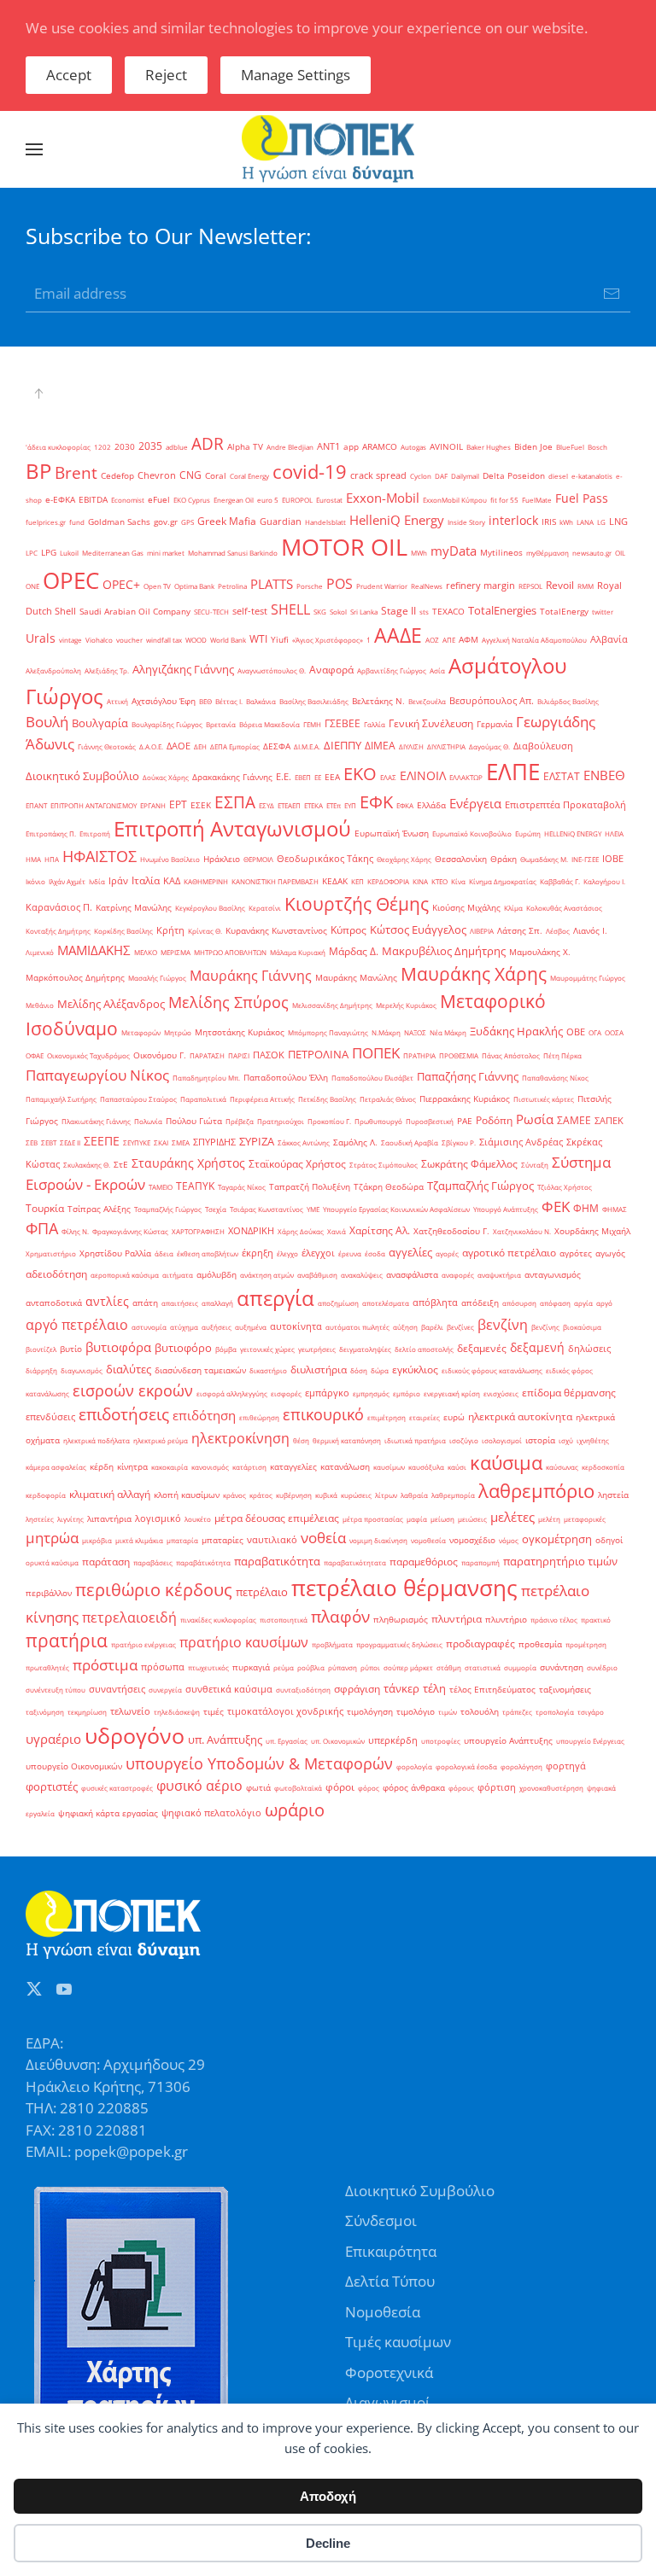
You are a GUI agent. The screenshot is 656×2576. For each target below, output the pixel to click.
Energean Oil (234, 500)
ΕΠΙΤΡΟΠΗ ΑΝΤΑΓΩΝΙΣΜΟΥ (94, 805)
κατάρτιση (249, 1467)
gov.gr (166, 522)
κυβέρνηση (294, 1495)
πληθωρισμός (401, 1620)
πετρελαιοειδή (129, 1617)
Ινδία (97, 881)
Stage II (398, 611)
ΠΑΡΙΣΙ (239, 1055)
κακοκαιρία (170, 1467)
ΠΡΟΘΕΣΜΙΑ (459, 1055)
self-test (250, 611)
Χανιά (337, 1231)
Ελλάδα (431, 805)
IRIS (549, 522)
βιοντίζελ (41, 1349)
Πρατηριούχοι (281, 1121)
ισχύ (566, 1440)
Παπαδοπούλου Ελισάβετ (372, 1078)
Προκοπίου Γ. (329, 1121)
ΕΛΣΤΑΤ (562, 776)
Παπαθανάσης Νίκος (555, 1078)
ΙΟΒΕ (613, 859)
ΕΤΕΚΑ (313, 805)
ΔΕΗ (200, 746)
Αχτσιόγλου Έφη (164, 701)
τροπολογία (555, 1712)
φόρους (461, 1788)
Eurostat (329, 500)
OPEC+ (121, 584)
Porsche (310, 586)
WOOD (196, 640)
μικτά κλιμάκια (139, 1540)
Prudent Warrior (382, 586)
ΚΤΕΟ (439, 881)
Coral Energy (249, 476)
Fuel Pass (582, 498)
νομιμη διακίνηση (378, 1540)
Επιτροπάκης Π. (51, 833)
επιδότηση (204, 1415)
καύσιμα (506, 1462)
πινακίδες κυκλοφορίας (218, 1620)
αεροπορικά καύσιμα (125, 1275)
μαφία (417, 1519)
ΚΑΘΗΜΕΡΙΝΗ (206, 881)
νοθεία (323, 1537)
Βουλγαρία (100, 723)
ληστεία (613, 1495)
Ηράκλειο (222, 859)
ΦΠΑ (42, 1228)
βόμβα (226, 1349)
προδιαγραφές (480, 1644)
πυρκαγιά (251, 1667)
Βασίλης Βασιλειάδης (314, 701)
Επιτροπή (95, 833)
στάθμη (449, 1667)
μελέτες (512, 1517)
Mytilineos (501, 553)
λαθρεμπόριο (536, 1491)
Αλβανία (609, 639)
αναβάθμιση (317, 1275)
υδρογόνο (135, 1735)
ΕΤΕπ (334, 805)
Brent (76, 473)
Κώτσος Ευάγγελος (418, 930)
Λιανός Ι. (590, 931)
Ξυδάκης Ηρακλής (516, 1031)
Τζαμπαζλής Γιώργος (480, 1186)
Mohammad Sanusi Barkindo (233, 553)
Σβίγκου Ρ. (459, 1142)
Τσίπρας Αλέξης (99, 1209)
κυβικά (326, 1495)
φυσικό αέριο (199, 1786)
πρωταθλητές (47, 1667)
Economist (128, 500)
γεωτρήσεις (317, 1349)
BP (38, 471)
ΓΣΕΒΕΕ (343, 723)
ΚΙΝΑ (420, 881)
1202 (102, 447)
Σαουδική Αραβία (410, 1142)
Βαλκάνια (261, 701)
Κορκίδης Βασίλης (123, 931)
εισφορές (286, 1393)
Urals (41, 638)
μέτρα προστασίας (373, 1519)
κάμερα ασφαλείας (56, 1467)
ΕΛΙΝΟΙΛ (423, 775)
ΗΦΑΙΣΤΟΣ (100, 856)
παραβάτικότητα (203, 1562)
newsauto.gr (592, 553)
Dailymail (465, 476)
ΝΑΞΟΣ (415, 1032)
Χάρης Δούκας (301, 1231)
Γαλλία (375, 724)
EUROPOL (297, 500)
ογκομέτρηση (557, 1539)
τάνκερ (401, 1688)
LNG (618, 522)
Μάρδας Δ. (354, 951)
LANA (585, 522)
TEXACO (448, 612)
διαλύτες (129, 1369)
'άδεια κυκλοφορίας (58, 447)
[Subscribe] (612, 294)
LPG (49, 553)
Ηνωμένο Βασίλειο (170, 859)
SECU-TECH (211, 612)
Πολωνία (148, 1121)
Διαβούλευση (543, 746)
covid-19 (310, 471)
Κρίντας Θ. (205, 931)
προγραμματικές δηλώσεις (399, 1644)
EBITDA (93, 500)
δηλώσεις (589, 1349)
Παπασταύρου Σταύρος (138, 1099)
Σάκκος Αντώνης (304, 1142)
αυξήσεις (217, 1327)
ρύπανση (343, 1667)
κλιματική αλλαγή (110, 1494)
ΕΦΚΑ (405, 805)
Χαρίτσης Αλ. (380, 1230)
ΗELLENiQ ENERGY (573, 833)
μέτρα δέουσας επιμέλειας (277, 1518)
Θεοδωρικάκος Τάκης (325, 859)
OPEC (71, 580)
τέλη (434, 1688)
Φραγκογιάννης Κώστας (130, 1231)
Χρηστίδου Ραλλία (115, 1253)
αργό (604, 1303)
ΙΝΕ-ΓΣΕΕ (585, 859)
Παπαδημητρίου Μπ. (206, 1078)
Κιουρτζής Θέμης (357, 903)
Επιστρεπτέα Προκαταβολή (565, 805)
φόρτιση (497, 1787)
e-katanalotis (592, 476)
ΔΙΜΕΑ (380, 746)
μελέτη (549, 1519)
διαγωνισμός (82, 1370)
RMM (586, 586)
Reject (166, 75)
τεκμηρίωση (87, 1712)
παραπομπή (480, 1562)
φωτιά (258, 1788)
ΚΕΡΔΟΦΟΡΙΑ (388, 881)
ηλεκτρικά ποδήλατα (97, 1440)
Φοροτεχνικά (389, 2372)
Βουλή (47, 722)
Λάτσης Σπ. (520, 931)
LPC (32, 553)
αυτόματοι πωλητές (357, 1327)
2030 (125, 447)
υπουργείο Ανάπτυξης (508, 1741)
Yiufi (280, 640)
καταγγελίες (293, 1467)
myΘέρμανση (548, 553)
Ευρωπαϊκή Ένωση (392, 833)
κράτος (261, 1495)
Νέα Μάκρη (448, 1032)
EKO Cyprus (192, 500)
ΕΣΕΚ (201, 805)
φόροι (340, 1787)
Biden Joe (533, 447)
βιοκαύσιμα (582, 1327)
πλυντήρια (457, 1619)
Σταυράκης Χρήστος (188, 1163)
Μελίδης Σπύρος (228, 1002)
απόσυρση (519, 1303)
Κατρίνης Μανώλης (134, 908)
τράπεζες (517, 1712)
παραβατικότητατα (355, 1562)
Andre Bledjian (290, 447)
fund (77, 522)
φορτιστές (52, 1786)
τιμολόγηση (370, 1712)
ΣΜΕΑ (181, 1142)
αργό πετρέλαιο (77, 1325)
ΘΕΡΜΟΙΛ (258, 859)
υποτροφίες (441, 1741)
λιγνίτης (70, 1519)
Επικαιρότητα (391, 2251)
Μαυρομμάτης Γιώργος (588, 978)
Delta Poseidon (514, 476)
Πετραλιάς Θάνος (388, 1099)
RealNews (427, 586)
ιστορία (540, 1440)
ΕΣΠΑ (235, 802)
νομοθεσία (428, 1540)
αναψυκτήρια (499, 1275)
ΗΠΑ (52, 859)
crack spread (378, 475)
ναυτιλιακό (272, 1540)
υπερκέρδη (393, 1740)
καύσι (457, 1467)
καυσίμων (389, 1467)
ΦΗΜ (586, 1208)
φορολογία (414, 1766)
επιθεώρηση (259, 1417)
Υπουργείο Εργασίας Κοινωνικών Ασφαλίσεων (396, 1209)
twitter (603, 612)
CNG (190, 475)
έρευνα (350, 1253)
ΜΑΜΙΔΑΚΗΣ (94, 950)
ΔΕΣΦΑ (277, 746)
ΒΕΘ (205, 701)
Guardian (281, 522)
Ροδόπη (494, 1120)
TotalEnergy (564, 612)
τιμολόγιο (416, 1712)
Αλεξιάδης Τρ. (107, 670)
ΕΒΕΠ (303, 777)
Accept (69, 75)
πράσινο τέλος (554, 1620)
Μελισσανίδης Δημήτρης (332, 1005)
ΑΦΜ (469, 640)
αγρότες (576, 1253)
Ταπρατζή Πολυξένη (310, 1187)
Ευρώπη (528, 833)
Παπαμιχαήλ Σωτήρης (61, 1099)
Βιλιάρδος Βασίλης (568, 701)
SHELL (290, 609)
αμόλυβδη (217, 1275)
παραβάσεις (153, 1562)
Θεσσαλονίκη (461, 859)
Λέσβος (558, 931)
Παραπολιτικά (203, 1099)
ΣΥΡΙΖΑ (257, 1141)
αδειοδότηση (56, 1274)
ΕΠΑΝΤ (36, 805)
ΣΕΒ (32, 1142)
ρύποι (370, 1667)
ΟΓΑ (595, 1032)
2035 (150, 446)
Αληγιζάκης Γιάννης (183, 669)
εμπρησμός (371, 1393)
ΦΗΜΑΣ (615, 1209)
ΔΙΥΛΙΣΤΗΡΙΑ (446, 746)
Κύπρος (348, 930)
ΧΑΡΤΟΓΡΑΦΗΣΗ (198, 1231)
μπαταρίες (223, 1540)
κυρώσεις (356, 1495)
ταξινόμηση (45, 1712)
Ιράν (118, 881)
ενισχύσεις (501, 1393)
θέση (301, 1440)
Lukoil (69, 553)
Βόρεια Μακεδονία (269, 724)
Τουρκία (45, 1208)
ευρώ (454, 1417)
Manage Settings (296, 75)
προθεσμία (540, 1644)
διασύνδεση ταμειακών (200, 1370)
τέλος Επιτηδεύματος (492, 1690)
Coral (216, 476)
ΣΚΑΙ (161, 1142)
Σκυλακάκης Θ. (87, 1165)
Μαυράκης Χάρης (474, 974)
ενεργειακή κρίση (452, 1393)
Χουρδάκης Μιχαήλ (592, 1231)
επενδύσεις (50, 1417)
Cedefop (117, 476)
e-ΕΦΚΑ (60, 500)
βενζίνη (503, 1325)
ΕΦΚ (376, 801)
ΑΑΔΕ (398, 635)
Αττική (117, 701)
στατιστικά (483, 1667)
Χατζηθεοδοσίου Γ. (451, 1231)
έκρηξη (258, 1253)
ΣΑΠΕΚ (609, 1121)
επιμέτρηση (387, 1417)
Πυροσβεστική (430, 1121)
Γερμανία (495, 724)
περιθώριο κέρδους (154, 1589)
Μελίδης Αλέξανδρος (111, 1004)
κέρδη (102, 1467)
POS (340, 584)
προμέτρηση (586, 1644)
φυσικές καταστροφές (117, 1788)
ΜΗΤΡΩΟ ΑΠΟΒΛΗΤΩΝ (230, 952)
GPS (187, 522)
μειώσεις (472, 1519)
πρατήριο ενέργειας (143, 1644)
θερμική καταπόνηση (347, 1440)
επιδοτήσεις (124, 1414)
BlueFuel (570, 447)
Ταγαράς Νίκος (242, 1187)
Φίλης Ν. (75, 1231)
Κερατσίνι (265, 908)
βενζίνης (545, 1327)
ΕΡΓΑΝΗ (153, 805)
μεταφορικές (585, 1519)
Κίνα (458, 881)
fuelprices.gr (46, 522)
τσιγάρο (591, 1712)
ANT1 (328, 446)
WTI (258, 639)
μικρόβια (97, 1540)
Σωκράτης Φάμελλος (469, 1164)
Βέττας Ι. (229, 701)
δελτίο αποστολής (424, 1349)
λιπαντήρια (109, 1519)
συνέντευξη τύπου (56, 1690)
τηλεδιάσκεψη (177, 1712)
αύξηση (405, 1327)
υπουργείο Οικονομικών (74, 1766)
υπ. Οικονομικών (338, 1741)
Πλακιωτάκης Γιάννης (96, 1121)
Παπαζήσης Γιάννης (468, 1076)
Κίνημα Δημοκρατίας (503, 881)
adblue (177, 447)
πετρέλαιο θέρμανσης (404, 1588)
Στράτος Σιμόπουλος (384, 1165)
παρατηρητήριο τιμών (560, 1561)
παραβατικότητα (277, 1561)
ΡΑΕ (465, 1121)
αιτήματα (178, 1275)
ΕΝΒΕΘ (604, 775)
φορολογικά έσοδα (466, 1766)
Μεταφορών (141, 1032)
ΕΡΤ (178, 804)
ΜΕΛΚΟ (146, 952)
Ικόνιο (35, 881)
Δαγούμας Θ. (489, 746)
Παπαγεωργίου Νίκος (97, 1075)
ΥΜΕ (313, 1209)
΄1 (369, 640)
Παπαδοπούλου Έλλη (286, 1078)
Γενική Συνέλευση (431, 723)
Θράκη (504, 859)
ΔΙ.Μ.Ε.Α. (307, 746)
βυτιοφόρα (118, 1347)
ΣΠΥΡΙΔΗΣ (214, 1142)
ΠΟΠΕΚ (376, 1053)
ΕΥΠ (350, 805)
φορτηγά (566, 1766)
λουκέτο (198, 1519)
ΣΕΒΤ (49, 1142)
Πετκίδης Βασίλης (327, 1099)
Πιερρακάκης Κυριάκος (465, 1099)
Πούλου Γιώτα (194, 1121)
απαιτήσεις (180, 1303)
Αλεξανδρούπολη (53, 670)
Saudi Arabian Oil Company (135, 612)
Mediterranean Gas (113, 553)
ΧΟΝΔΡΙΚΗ (251, 1231)
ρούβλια (311, 1667)
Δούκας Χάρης (166, 777)
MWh (419, 553)
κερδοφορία (46, 1495)
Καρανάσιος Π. (59, 907)
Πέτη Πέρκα (562, 1055)
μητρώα (52, 1538)
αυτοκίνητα (296, 1326)
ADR (208, 444)
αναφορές (458, 1275)
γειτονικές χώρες (267, 1349)
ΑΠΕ (449, 640)
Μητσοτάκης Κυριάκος (240, 1032)
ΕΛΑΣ (388, 777)
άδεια (164, 1253)
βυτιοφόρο (183, 1348)
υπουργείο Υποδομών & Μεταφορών (259, 1763)
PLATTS (272, 584)
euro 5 (268, 500)
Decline (328, 2543)
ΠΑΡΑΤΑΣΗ (207, 1055)
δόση (359, 1370)
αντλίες (107, 1301)
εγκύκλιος (415, 1370)
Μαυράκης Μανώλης (356, 978)
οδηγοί (609, 1540)
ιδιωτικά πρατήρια (415, 1440)
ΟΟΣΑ (614, 1032)
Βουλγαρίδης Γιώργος (167, 724)
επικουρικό (323, 1414)
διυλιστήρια (319, 1370)
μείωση (442, 1519)
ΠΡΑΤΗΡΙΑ (419, 1055)
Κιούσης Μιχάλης (466, 908)
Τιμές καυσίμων (398, 2342)
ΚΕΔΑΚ (335, 881)
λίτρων (386, 1495)
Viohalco (99, 640)
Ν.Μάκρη (386, 1032)
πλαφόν (340, 1616)
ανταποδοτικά (54, 1303)
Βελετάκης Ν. (378, 701)
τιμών (448, 1712)
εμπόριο (407, 1393)
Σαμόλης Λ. (355, 1142)
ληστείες (40, 1519)
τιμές (214, 1712)
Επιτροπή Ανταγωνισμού (232, 829)
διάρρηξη (41, 1370)
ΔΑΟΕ (179, 746)
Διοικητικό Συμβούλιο (82, 776)
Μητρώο (178, 1032)
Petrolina (232, 586)
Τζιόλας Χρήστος (565, 1187)
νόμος (509, 1540)
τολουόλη (480, 1712)
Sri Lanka (364, 612)
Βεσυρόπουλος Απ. (492, 701)
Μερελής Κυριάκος (406, 1005)
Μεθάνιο (40, 1005)
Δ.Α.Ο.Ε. (151, 746)
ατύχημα (184, 1327)
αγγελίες (410, 1252)
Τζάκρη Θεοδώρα (389, 1187)
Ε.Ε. (284, 777)
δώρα (380, 1370)
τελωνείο (130, 1711)
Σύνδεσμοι (381, 2220)
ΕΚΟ (360, 774)
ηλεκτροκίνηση (240, 1438)
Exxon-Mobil (383, 498)
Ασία (437, 670)
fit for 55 (504, 500)
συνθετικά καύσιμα (229, 1689)
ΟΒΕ (576, 1032)
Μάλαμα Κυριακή (298, 952)
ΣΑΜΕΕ (574, 1120)
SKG (320, 612)
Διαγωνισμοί (388, 2402)
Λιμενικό (40, 952)
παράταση (106, 1562)
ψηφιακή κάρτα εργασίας (108, 1813)
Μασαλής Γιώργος (157, 978)
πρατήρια (67, 1641)
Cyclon (421, 476)
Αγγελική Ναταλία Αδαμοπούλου (534, 640)
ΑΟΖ (432, 640)
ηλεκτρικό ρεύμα (161, 1440)
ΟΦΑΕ (35, 1055)
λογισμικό (158, 1518)
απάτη (145, 1303)
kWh (566, 522)
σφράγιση (357, 1689)
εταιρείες (425, 1417)
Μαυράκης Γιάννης (251, 976)
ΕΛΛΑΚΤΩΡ (466, 777)
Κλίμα (513, 908)
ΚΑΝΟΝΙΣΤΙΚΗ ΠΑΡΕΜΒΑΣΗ (275, 881)
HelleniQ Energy (397, 520)
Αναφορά (331, 670)
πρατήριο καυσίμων (244, 1642)
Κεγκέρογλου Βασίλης (210, 908)
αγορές (447, 1253)
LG (601, 522)
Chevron (157, 475)
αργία (583, 1303)
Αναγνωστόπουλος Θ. (272, 670)
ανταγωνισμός (553, 1275)
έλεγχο (287, 1253)
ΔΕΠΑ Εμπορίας (235, 746)
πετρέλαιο (262, 1592)
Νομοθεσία (383, 2312)
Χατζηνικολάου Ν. (522, 1231)
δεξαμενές (482, 1348)
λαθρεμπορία (453, 1495)
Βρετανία (221, 724)
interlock (513, 520)
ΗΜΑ (33, 859)
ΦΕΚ (556, 1206)
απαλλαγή (217, 1303)
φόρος (369, 1788)
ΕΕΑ (332, 777)
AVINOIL (446, 447)
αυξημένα (251, 1327)
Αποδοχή (328, 2496)
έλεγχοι (318, 1253)
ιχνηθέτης (593, 1440)
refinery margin (480, 586)
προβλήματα (332, 1644)
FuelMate (537, 500)
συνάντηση (562, 1667)
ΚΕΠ (357, 881)
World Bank (228, 640)
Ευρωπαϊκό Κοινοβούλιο (472, 833)
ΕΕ (318, 777)
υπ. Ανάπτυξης (225, 1740)
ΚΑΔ (172, 881)
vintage (70, 640)
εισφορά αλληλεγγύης (232, 1393)
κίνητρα (132, 1467)
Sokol (338, 612)
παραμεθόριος (424, 1562)
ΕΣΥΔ (266, 805)
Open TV (157, 586)
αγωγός (610, 1253)
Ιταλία (146, 880)
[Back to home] (328, 149)
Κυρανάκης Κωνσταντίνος (276, 931)
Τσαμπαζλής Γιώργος (168, 1209)
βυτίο (71, 1349)
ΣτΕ (121, 1165)
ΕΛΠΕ (513, 772)
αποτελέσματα (386, 1303)
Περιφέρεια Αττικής (262, 1099)
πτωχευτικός (208, 1667)
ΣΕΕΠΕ (102, 1141)
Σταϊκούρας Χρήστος (297, 1164)
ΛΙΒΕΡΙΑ (482, 931)
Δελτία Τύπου (390, 2281)
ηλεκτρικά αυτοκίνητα (520, 1416)
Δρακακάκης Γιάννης (232, 777)
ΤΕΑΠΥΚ (195, 1186)
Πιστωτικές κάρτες (544, 1099)
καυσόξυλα (426, 1467)
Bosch (597, 447)
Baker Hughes (489, 447)
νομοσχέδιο (472, 1540)
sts (424, 612)
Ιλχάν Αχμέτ (67, 881)
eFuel (159, 500)
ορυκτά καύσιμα (52, 1562)
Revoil (560, 585)
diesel (558, 476)
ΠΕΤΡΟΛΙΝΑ (318, 1054)
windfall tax (164, 640)
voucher (129, 640)
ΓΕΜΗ (312, 724)
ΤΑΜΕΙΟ (161, 1187)
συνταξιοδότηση (303, 1690)
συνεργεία (165, 1690)
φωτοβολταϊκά (298, 1788)
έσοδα (375, 1253)
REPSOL (530, 586)
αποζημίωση (338, 1303)
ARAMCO (380, 447)
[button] (34, 149)
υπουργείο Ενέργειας (590, 1741)
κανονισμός (210, 1467)
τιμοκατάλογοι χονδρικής (285, 1711)
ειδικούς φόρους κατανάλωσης (492, 1370)
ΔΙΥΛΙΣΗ (411, 746)
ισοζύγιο (464, 1440)
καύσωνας (562, 1467)
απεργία (275, 1298)
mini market (166, 553)
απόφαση (555, 1303)
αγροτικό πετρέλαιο (509, 1253)
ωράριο (295, 1810)
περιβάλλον (49, 1593)
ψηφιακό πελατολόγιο (211, 1813)
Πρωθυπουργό (378, 1121)
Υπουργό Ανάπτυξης (506, 1209)
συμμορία (520, 1667)
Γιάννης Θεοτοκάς (107, 746)
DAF (441, 476)
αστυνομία (149, 1327)
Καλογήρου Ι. (604, 881)
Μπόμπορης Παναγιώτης (328, 1032)
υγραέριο (53, 1739)
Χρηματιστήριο (51, 1253)
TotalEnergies (502, 610)
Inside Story (466, 522)
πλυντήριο (506, 1620)
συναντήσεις (117, 1689)
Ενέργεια (475, 803)
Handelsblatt (325, 522)
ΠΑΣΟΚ (269, 1055)
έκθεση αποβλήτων (208, 1253)
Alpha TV (245, 447)
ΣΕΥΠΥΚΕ (137, 1142)
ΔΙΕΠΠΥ (343, 745)
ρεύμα (284, 1667)
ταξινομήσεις (565, 1690)
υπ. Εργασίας (287, 1741)
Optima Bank (194, 586)
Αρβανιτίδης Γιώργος (392, 670)
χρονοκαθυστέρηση (551, 1788)
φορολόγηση (521, 1766)
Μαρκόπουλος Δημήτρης (75, 978)
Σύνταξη (535, 1165)
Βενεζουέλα (427, 701)
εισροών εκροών (133, 1390)
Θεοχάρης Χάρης (404, 859)
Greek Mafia (227, 521)
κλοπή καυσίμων (187, 1495)
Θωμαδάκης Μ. (544, 859)
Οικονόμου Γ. (160, 1055)
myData (454, 551)
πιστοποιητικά (284, 1620)
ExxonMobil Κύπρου (455, 500)
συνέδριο (602, 1667)
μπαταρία (182, 1540)
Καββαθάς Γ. (560, 881)
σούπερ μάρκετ (408, 1667)
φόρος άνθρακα (414, 1788)
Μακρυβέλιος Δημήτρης (444, 951)
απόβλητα (435, 1303)
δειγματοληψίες (365, 1349)
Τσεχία (216, 1209)
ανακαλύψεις (362, 1275)
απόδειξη (480, 1303)
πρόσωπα (163, 1667)
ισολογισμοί (502, 1440)
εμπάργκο (327, 1393)
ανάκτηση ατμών (267, 1275)
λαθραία (414, 1495)
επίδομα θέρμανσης (569, 1393)
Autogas (413, 447)
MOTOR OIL (344, 547)
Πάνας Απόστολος (511, 1055)
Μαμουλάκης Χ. (540, 952)
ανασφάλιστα (412, 1275)
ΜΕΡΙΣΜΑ (176, 952)
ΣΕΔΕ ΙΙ (70, 1142)
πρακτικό (596, 1620)
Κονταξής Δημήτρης (58, 931)
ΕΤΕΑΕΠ (289, 805)
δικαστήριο (268, 1370)
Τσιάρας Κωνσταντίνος (266, 1209)
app (351, 447)
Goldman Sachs (119, 522)
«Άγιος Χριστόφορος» (328, 640)
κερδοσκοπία (603, 1467)
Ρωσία (535, 1119)
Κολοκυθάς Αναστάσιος (564, 908)
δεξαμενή (537, 1347)
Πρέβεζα (240, 1121)
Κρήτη (170, 930)
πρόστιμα (105, 1664)
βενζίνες (460, 1327)
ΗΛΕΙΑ (614, 833)
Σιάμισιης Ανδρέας (521, 1142)
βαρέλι (432, 1327)
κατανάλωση (345, 1467)
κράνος (234, 1495)
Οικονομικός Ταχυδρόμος (88, 1055)
